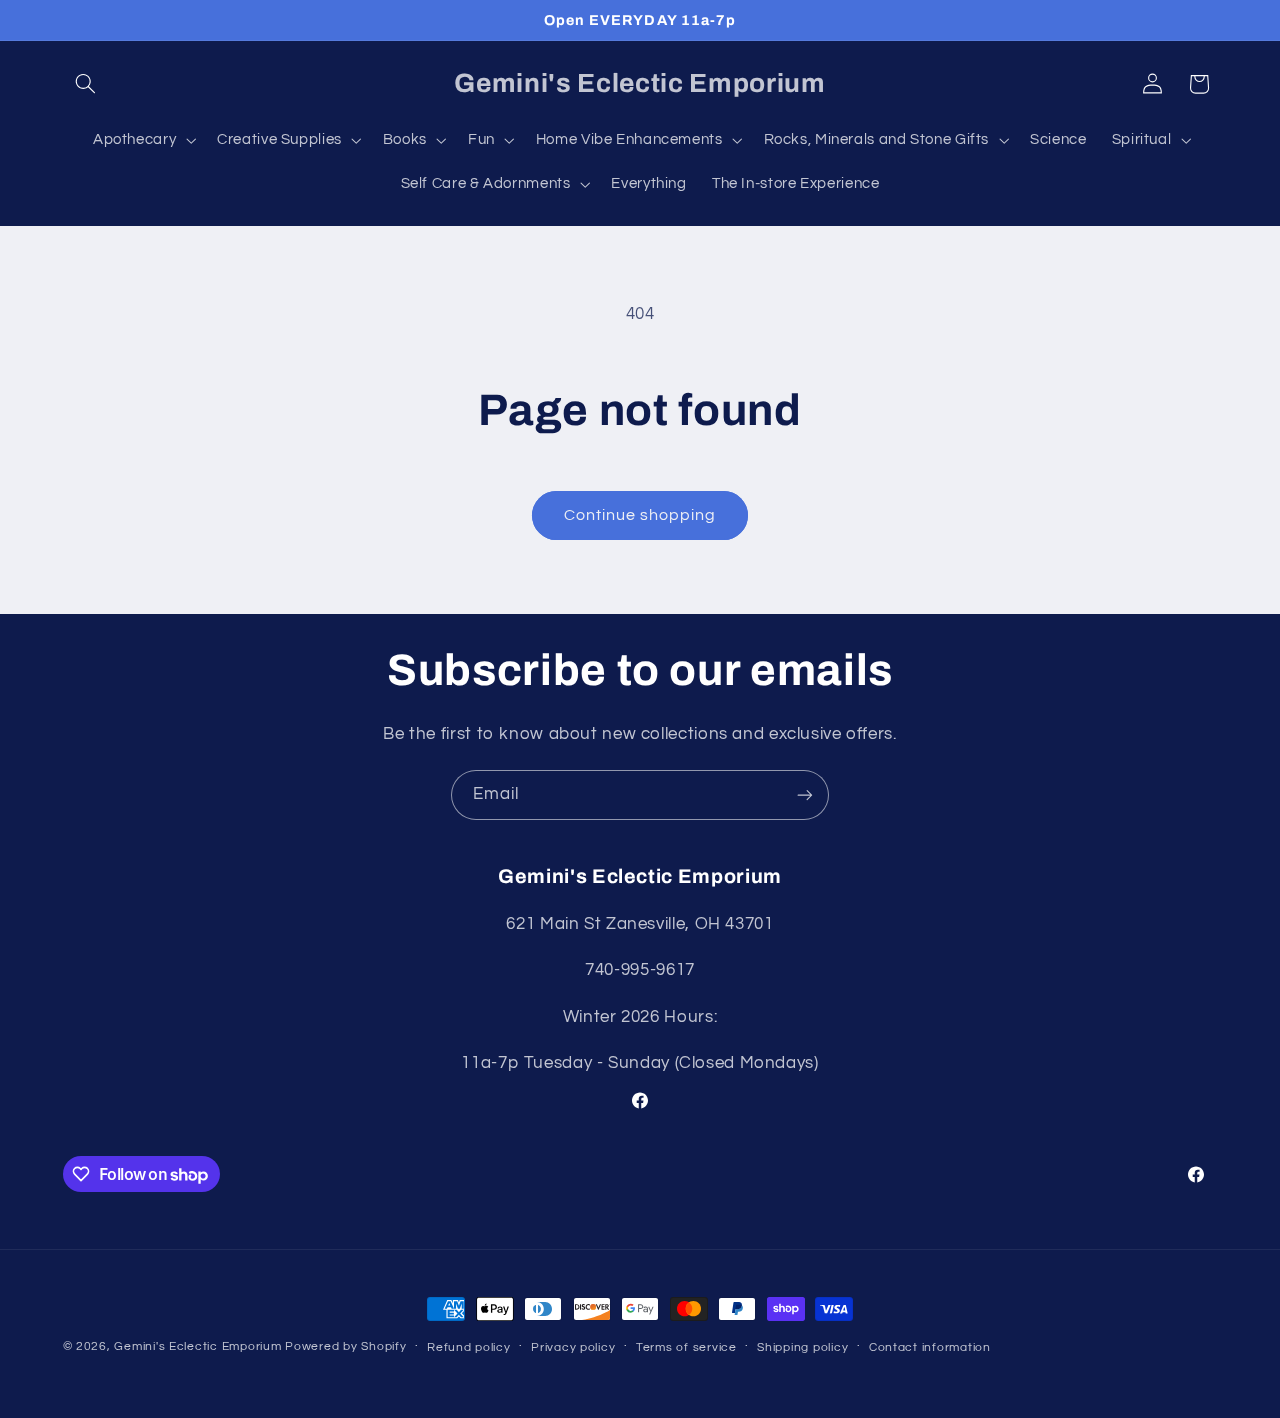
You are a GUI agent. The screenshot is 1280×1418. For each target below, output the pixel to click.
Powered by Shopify (345, 1346)
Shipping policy (802, 1347)
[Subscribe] (805, 794)
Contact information (930, 1347)
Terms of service (686, 1347)
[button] (86, 84)
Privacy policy (573, 1347)
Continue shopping (640, 515)
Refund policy (469, 1347)
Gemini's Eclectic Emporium (197, 1346)
